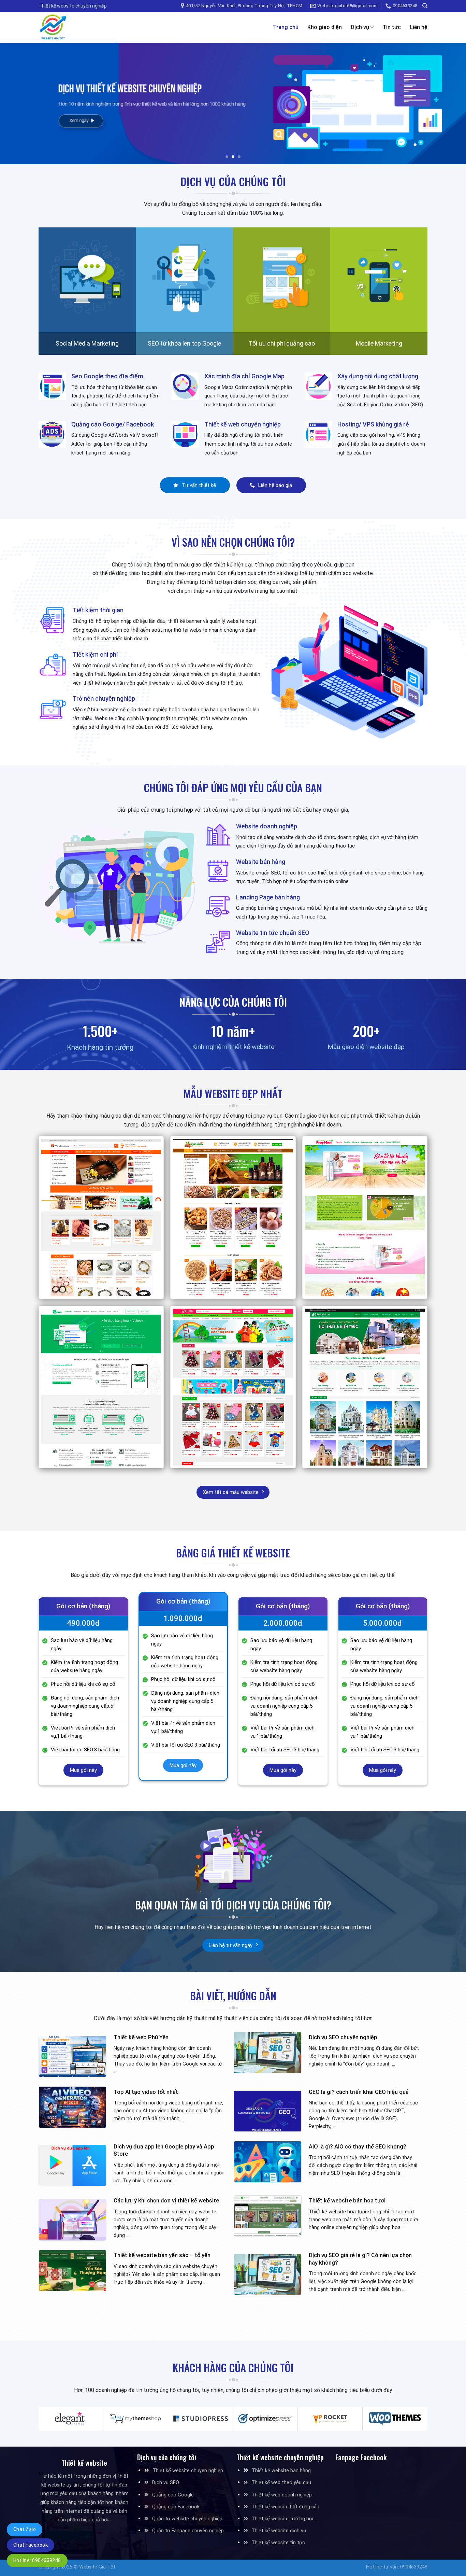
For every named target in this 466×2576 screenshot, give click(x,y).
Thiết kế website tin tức (278, 2543)
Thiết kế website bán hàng (281, 2471)
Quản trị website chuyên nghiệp (187, 2519)
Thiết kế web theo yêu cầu (281, 2483)
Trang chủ (286, 27)
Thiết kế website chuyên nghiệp (188, 2471)
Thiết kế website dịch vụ (279, 2531)
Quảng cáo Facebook (176, 2507)
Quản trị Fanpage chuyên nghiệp (188, 2531)
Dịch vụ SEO (166, 2483)
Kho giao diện (325, 27)
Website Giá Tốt (97, 2567)
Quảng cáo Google (173, 2495)
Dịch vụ (360, 27)
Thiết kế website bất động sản (285, 2507)
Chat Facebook (31, 2545)
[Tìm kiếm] (425, 6)
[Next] (448, 103)
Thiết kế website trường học (283, 2519)
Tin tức (392, 27)
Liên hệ (419, 27)
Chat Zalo (25, 2529)
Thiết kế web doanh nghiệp (282, 2495)
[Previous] (18, 103)
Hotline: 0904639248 (37, 2560)
